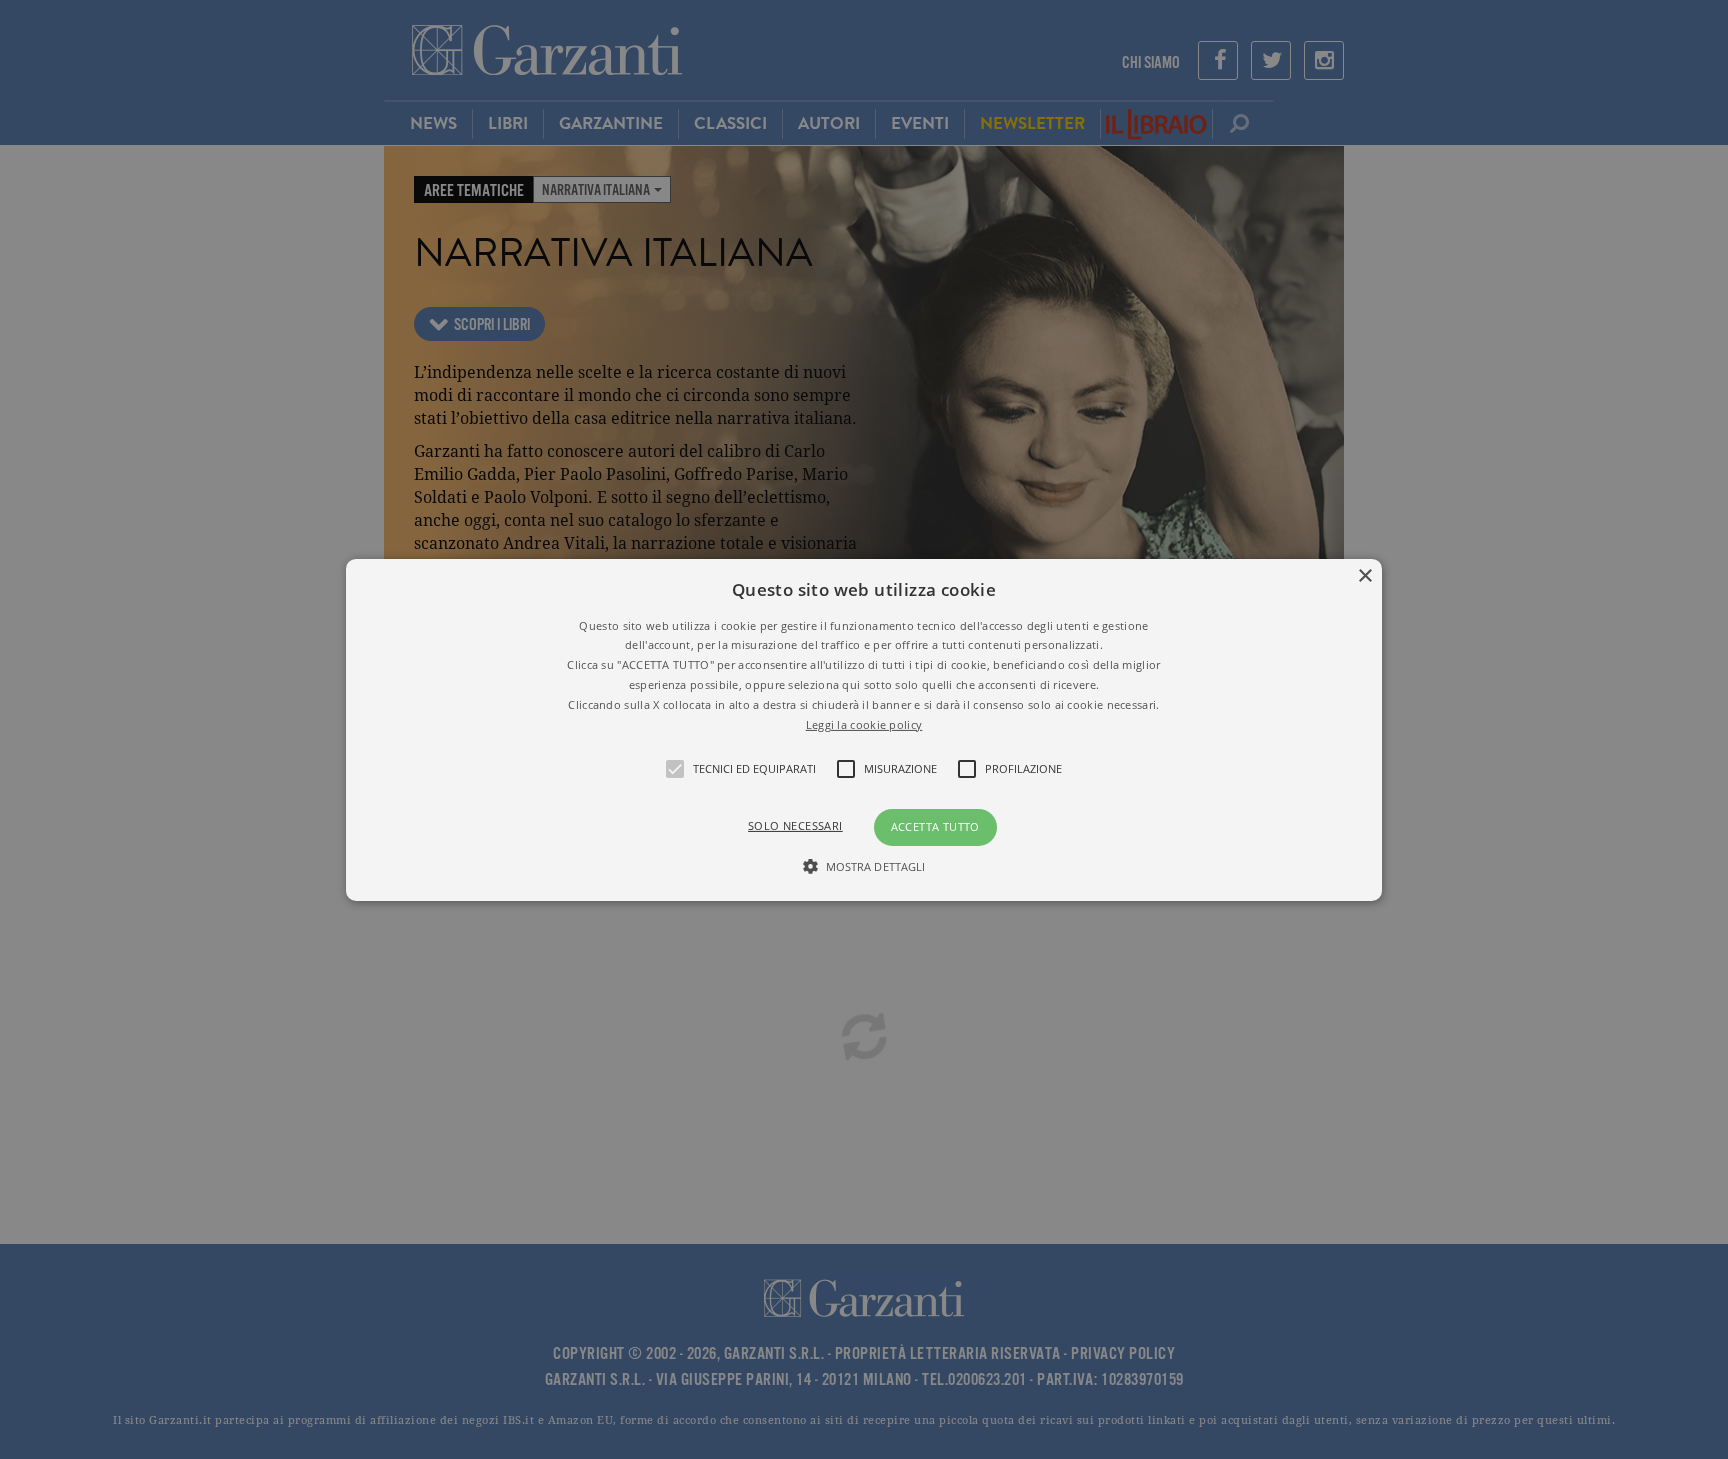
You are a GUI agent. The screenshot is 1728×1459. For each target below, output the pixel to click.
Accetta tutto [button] (935, 826)
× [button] (1364, 575)
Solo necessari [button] (795, 825)
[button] (864, 729)
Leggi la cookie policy (864, 723)
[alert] (864, 729)
